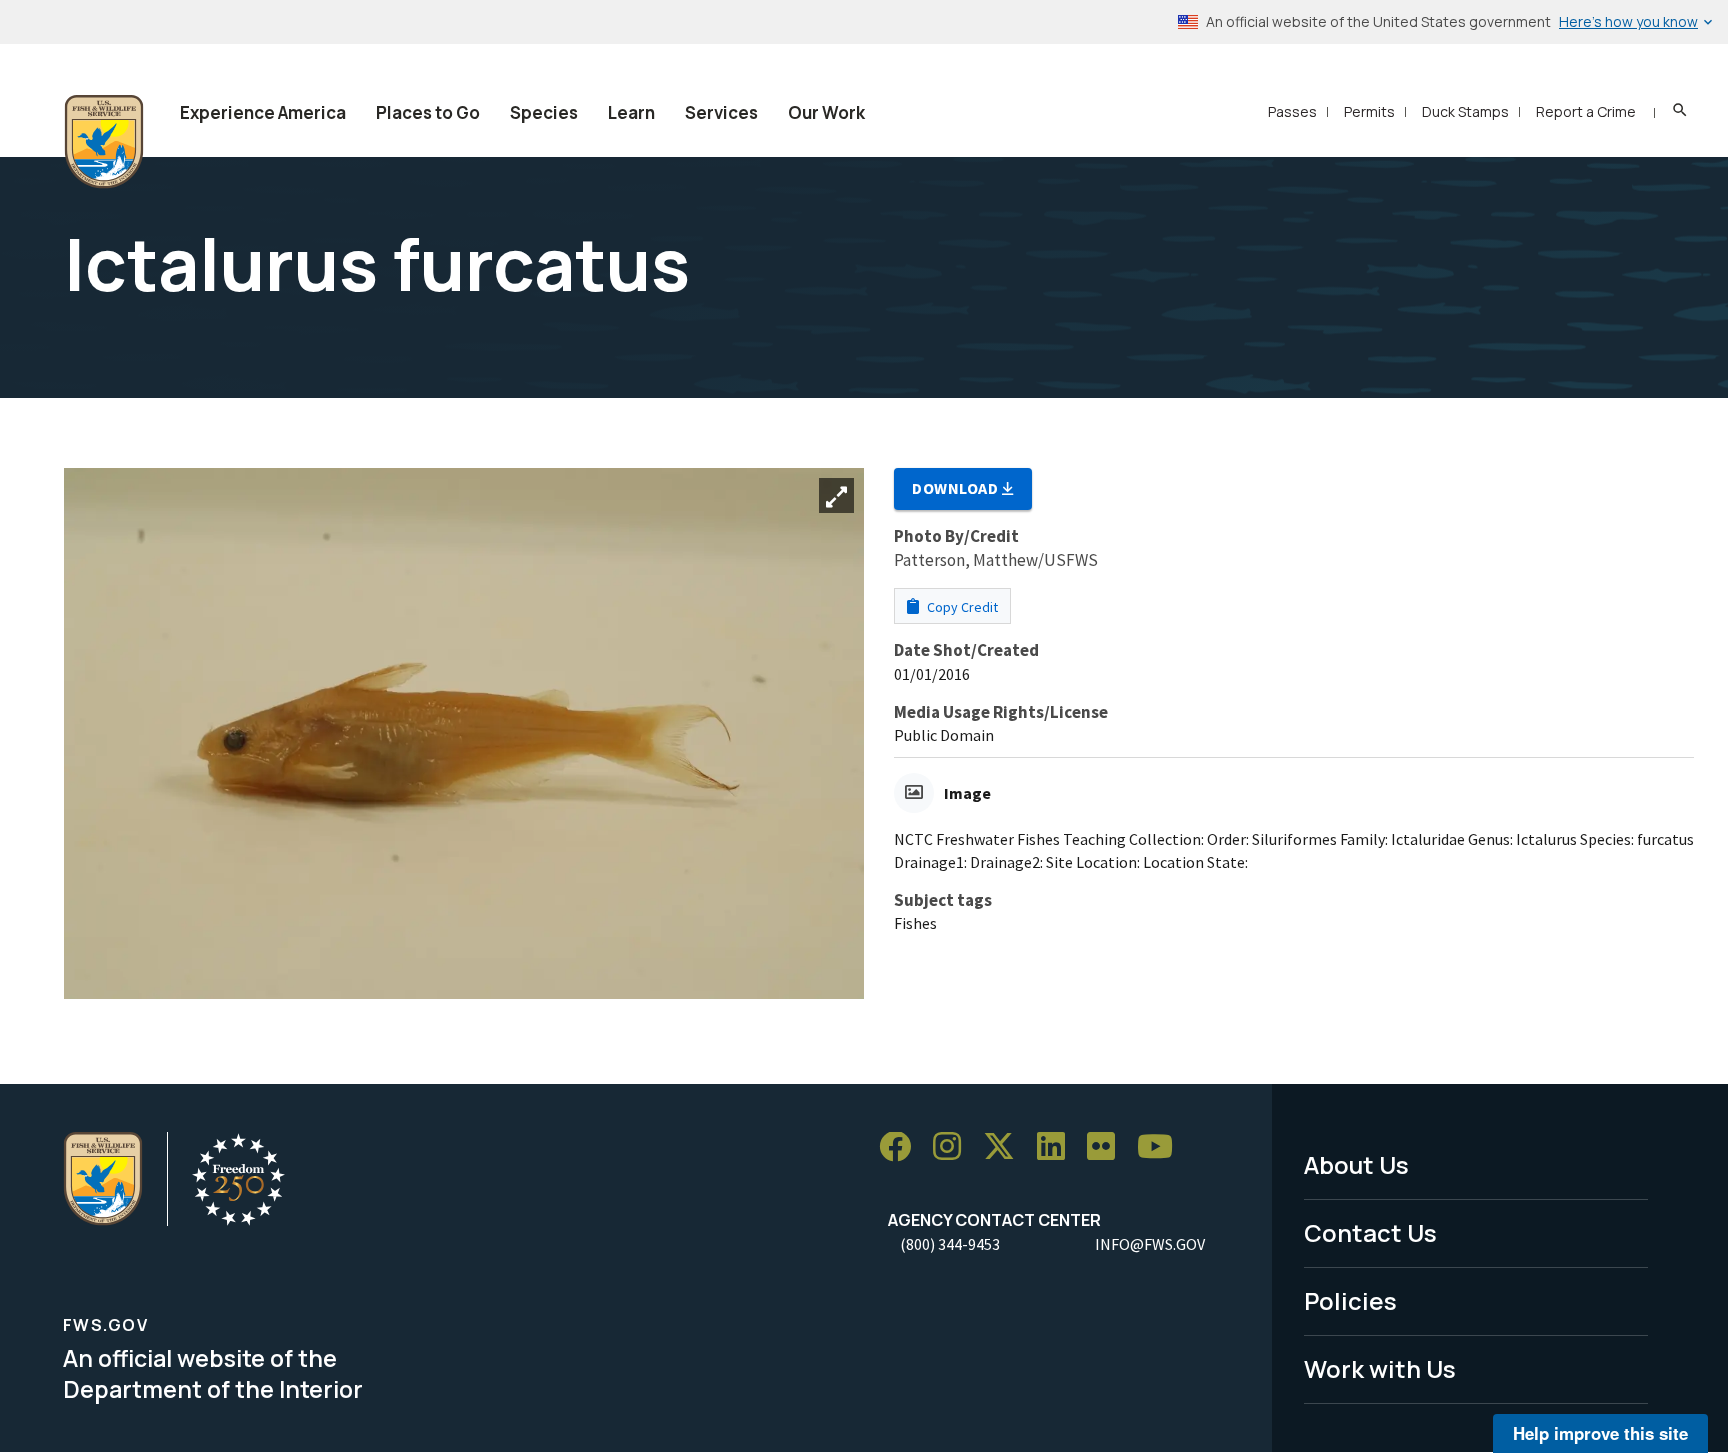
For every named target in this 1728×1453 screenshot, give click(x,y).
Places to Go (428, 112)
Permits (1369, 111)
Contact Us (1370, 1232)
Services (721, 112)
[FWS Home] (104, 142)
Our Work (826, 112)
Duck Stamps (1465, 111)
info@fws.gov (1150, 1244)
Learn (631, 112)
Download (957, 488)
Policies (1350, 1300)
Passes (1292, 111)
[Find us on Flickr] (1108, 1147)
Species (544, 112)
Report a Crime (1586, 111)
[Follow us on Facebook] (902, 1147)
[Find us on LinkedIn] (1058, 1147)
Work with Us (1380, 1368)
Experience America (263, 112)
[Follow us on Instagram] (954, 1147)
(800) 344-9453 (950, 1244)
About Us (1356, 1164)
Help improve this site (1600, 1433)
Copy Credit (961, 607)
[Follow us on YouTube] (1162, 1147)
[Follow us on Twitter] (1006, 1147)
